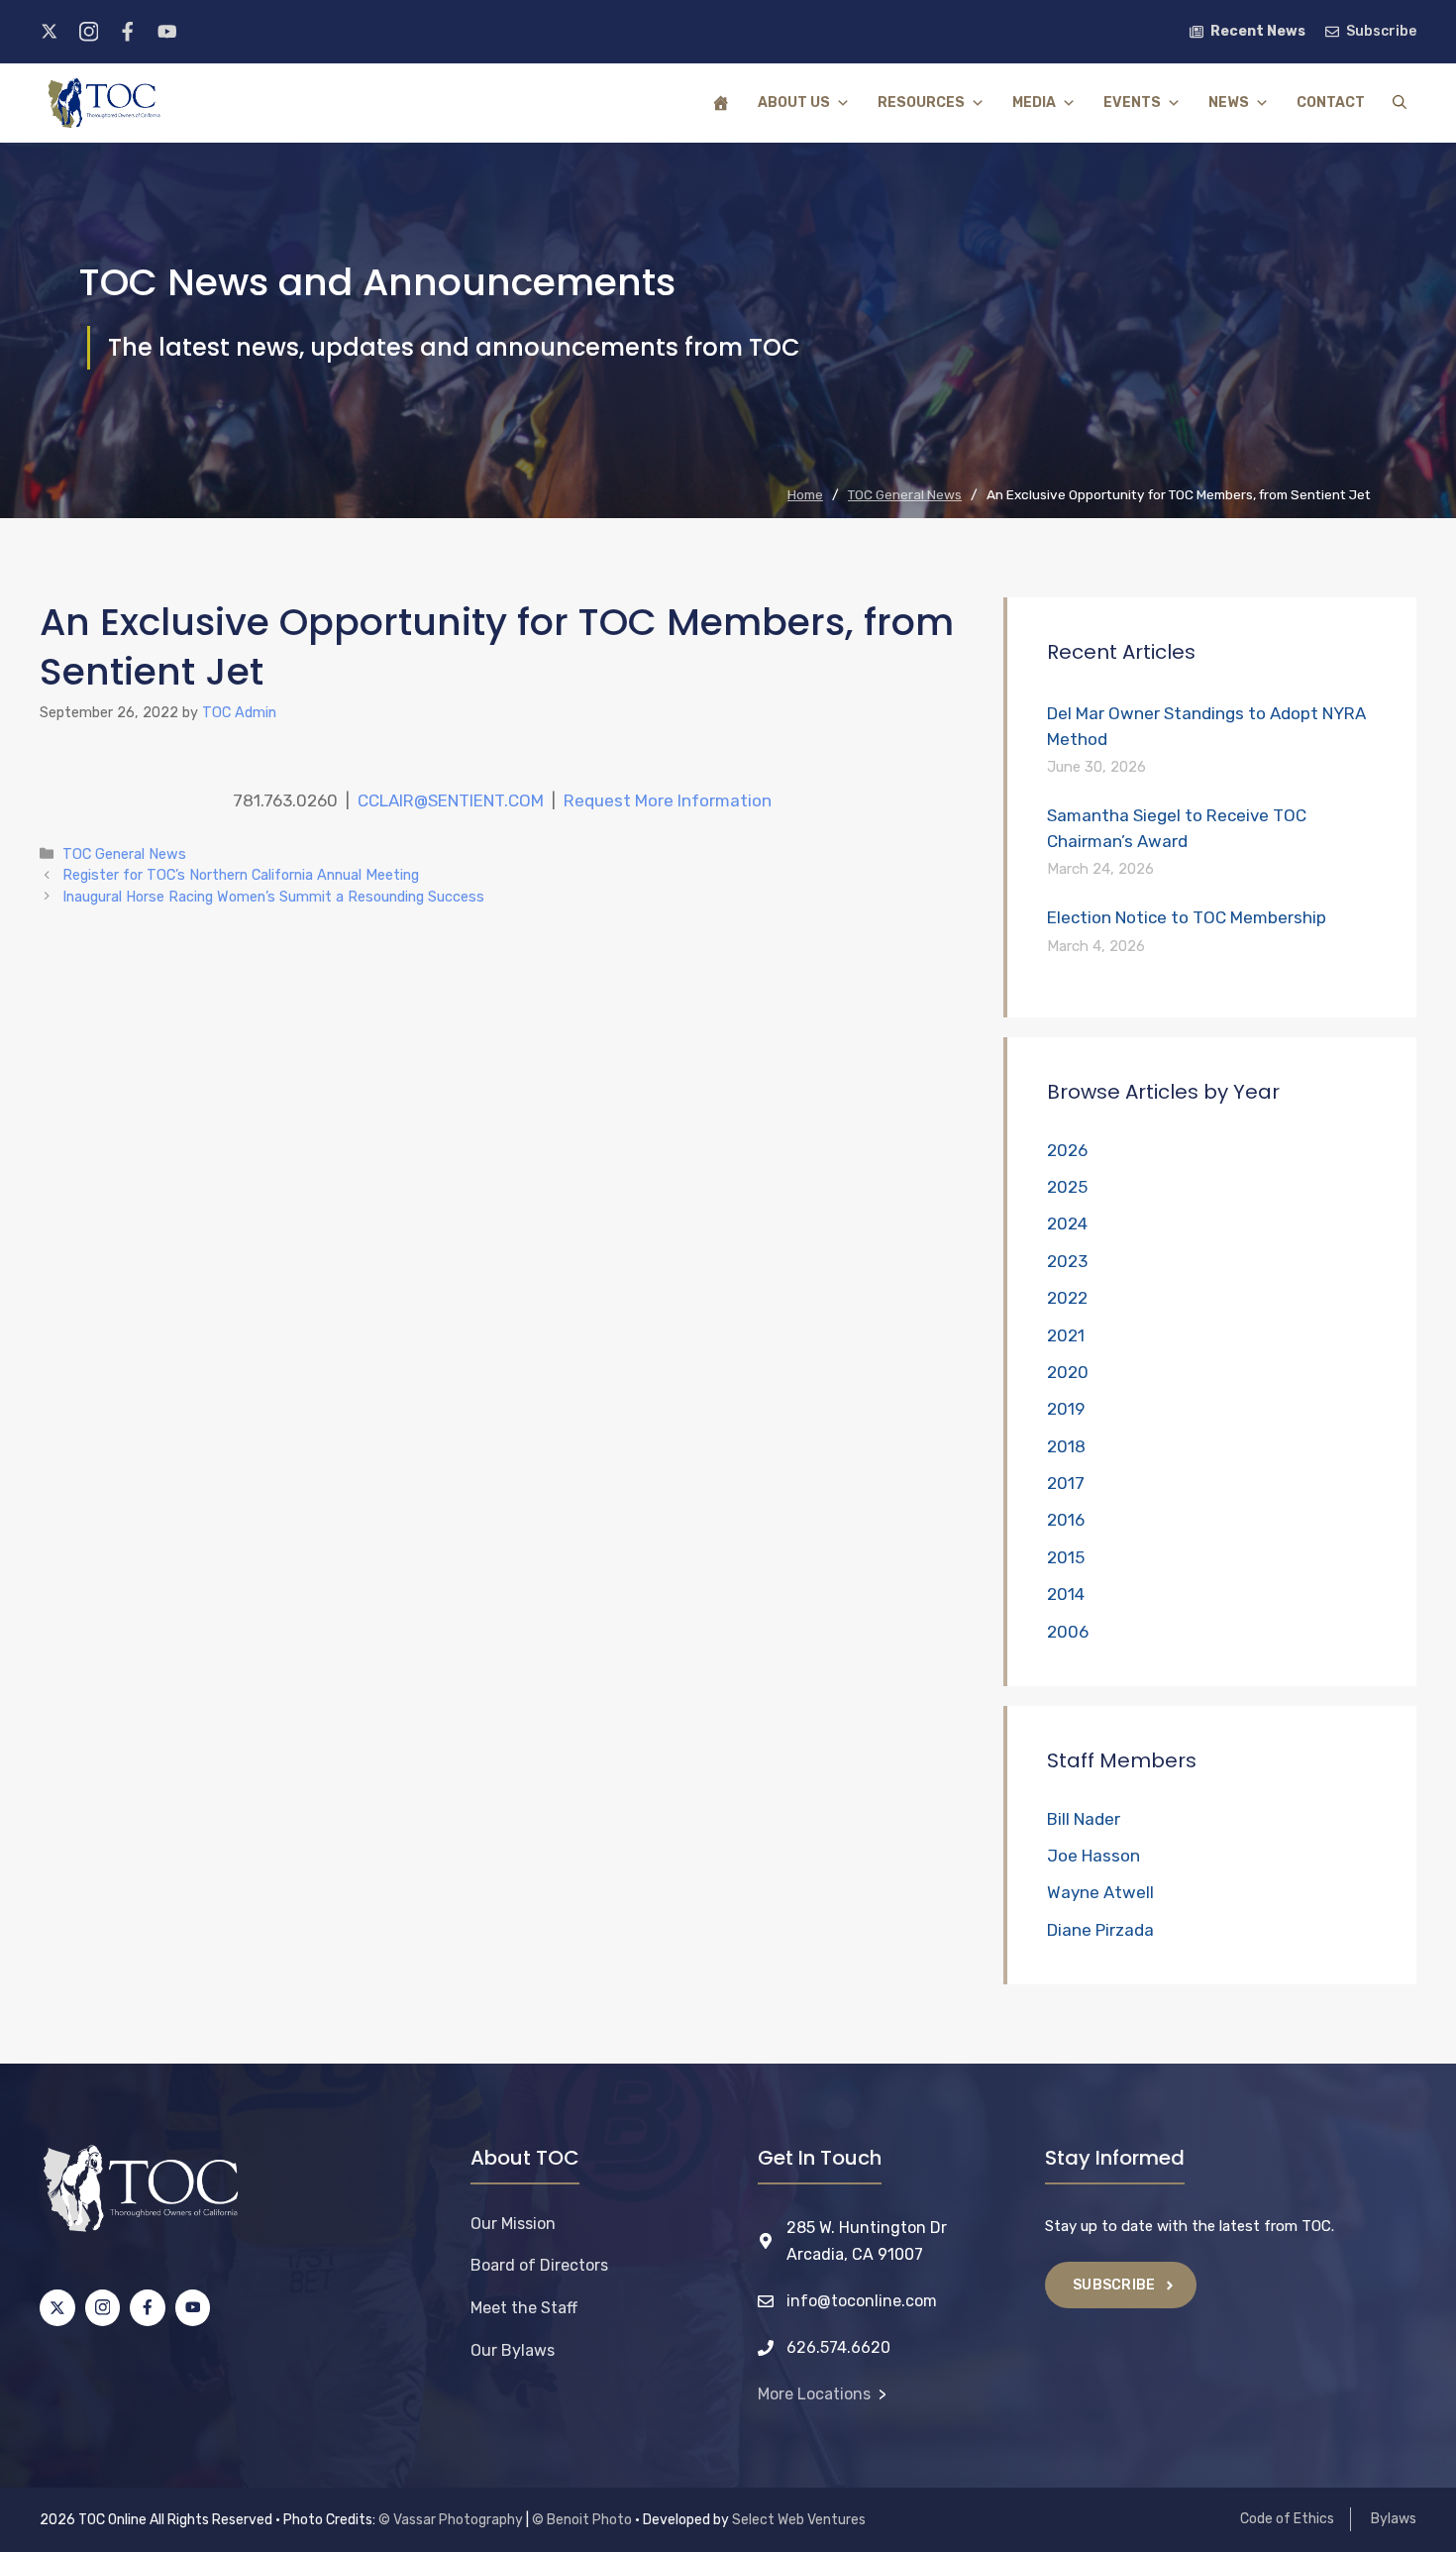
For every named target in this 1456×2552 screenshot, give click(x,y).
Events (1132, 103)
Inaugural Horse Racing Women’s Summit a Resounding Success (273, 897)
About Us (794, 103)
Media (1034, 103)
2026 (1067, 1150)
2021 (1066, 1335)
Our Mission (513, 2224)
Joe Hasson (1093, 1856)
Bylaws (1394, 2519)
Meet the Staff (524, 2308)
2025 (1067, 1187)
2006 (1068, 1632)
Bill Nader (1084, 1819)
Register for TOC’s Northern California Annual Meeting (241, 875)
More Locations (814, 2394)
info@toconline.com (862, 2301)
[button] (1400, 103)
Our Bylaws (513, 2350)
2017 (1066, 1483)
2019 (1066, 1409)
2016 (1066, 1520)
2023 (1067, 1261)
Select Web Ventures (799, 2520)
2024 (1067, 1223)
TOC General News (124, 854)
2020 (1068, 1372)
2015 (1066, 1557)
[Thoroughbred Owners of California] (104, 103)
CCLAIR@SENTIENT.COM (451, 800)
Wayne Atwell (1100, 1892)
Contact (1331, 103)
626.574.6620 (838, 2347)
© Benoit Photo (582, 2520)
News (1229, 103)
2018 (1066, 1446)
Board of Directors (539, 2265)
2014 (1066, 1594)
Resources (921, 103)
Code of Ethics (1287, 2519)
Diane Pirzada (1100, 1930)
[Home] (721, 103)
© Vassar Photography (451, 2520)
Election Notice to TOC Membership (1187, 917)
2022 (1067, 1298)
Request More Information (668, 800)
